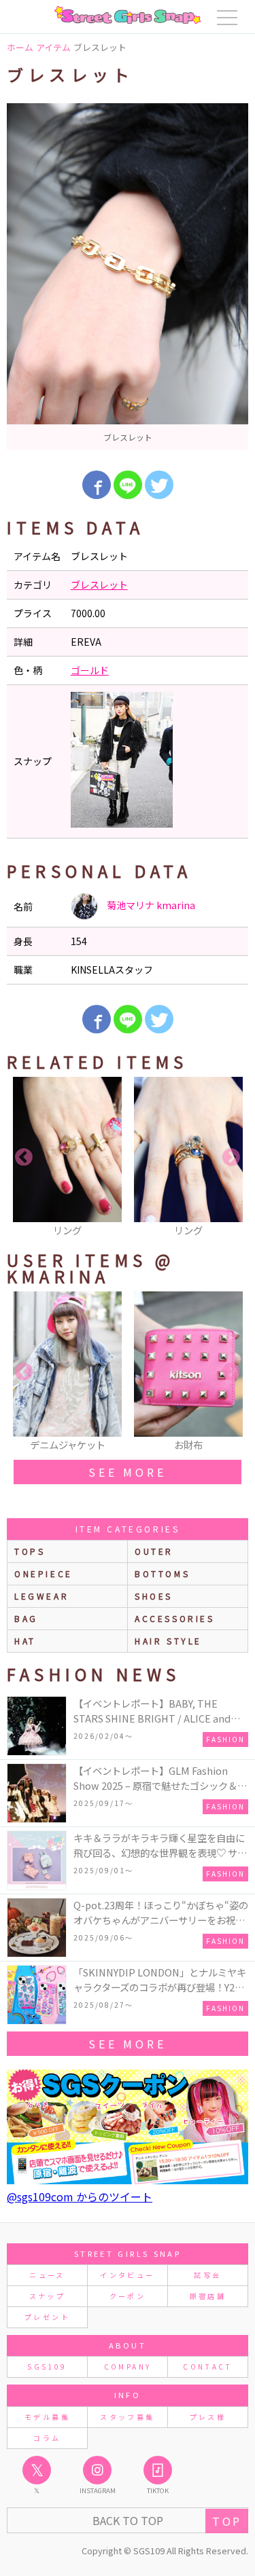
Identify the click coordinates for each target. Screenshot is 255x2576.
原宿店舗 (208, 2296)
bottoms (162, 1574)
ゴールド (90, 670)
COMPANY (128, 2367)
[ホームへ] (128, 15)
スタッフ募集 (127, 2417)
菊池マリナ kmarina (150, 905)
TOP (227, 2521)
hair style (168, 1641)
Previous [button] (24, 1158)
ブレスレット (99, 585)
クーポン (128, 2296)
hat (25, 1641)
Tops (30, 1551)
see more (127, 1472)
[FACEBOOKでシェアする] (97, 485)
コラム (47, 2438)
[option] (128, 277)
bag (26, 1618)
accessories (175, 1618)
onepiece (44, 1574)
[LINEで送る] (128, 485)
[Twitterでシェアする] (159, 485)
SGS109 (47, 2367)
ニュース (47, 2275)
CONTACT (208, 2367)
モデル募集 (47, 2417)
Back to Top (128, 2520)
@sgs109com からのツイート (80, 2196)
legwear (41, 1596)
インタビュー (127, 2275)
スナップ (47, 2296)
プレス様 (208, 2417)
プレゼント (47, 2317)
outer (154, 1551)
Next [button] (231, 1158)
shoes (154, 1596)
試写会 (207, 2275)
